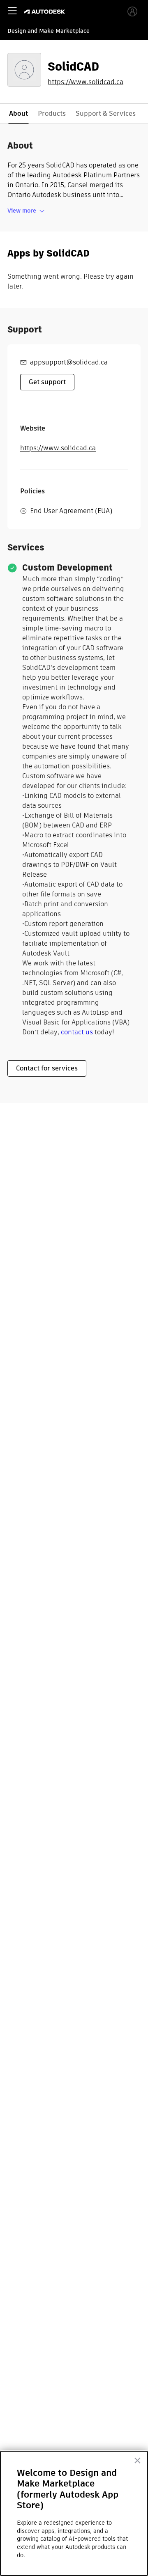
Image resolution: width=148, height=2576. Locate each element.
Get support (47, 382)
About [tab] (18, 113)
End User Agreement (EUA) (71, 511)
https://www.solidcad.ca (86, 82)
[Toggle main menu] (12, 11)
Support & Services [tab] (106, 113)
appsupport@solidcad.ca (69, 362)
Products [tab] (52, 113)
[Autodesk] (45, 12)
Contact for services (47, 1068)
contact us (77, 1032)
